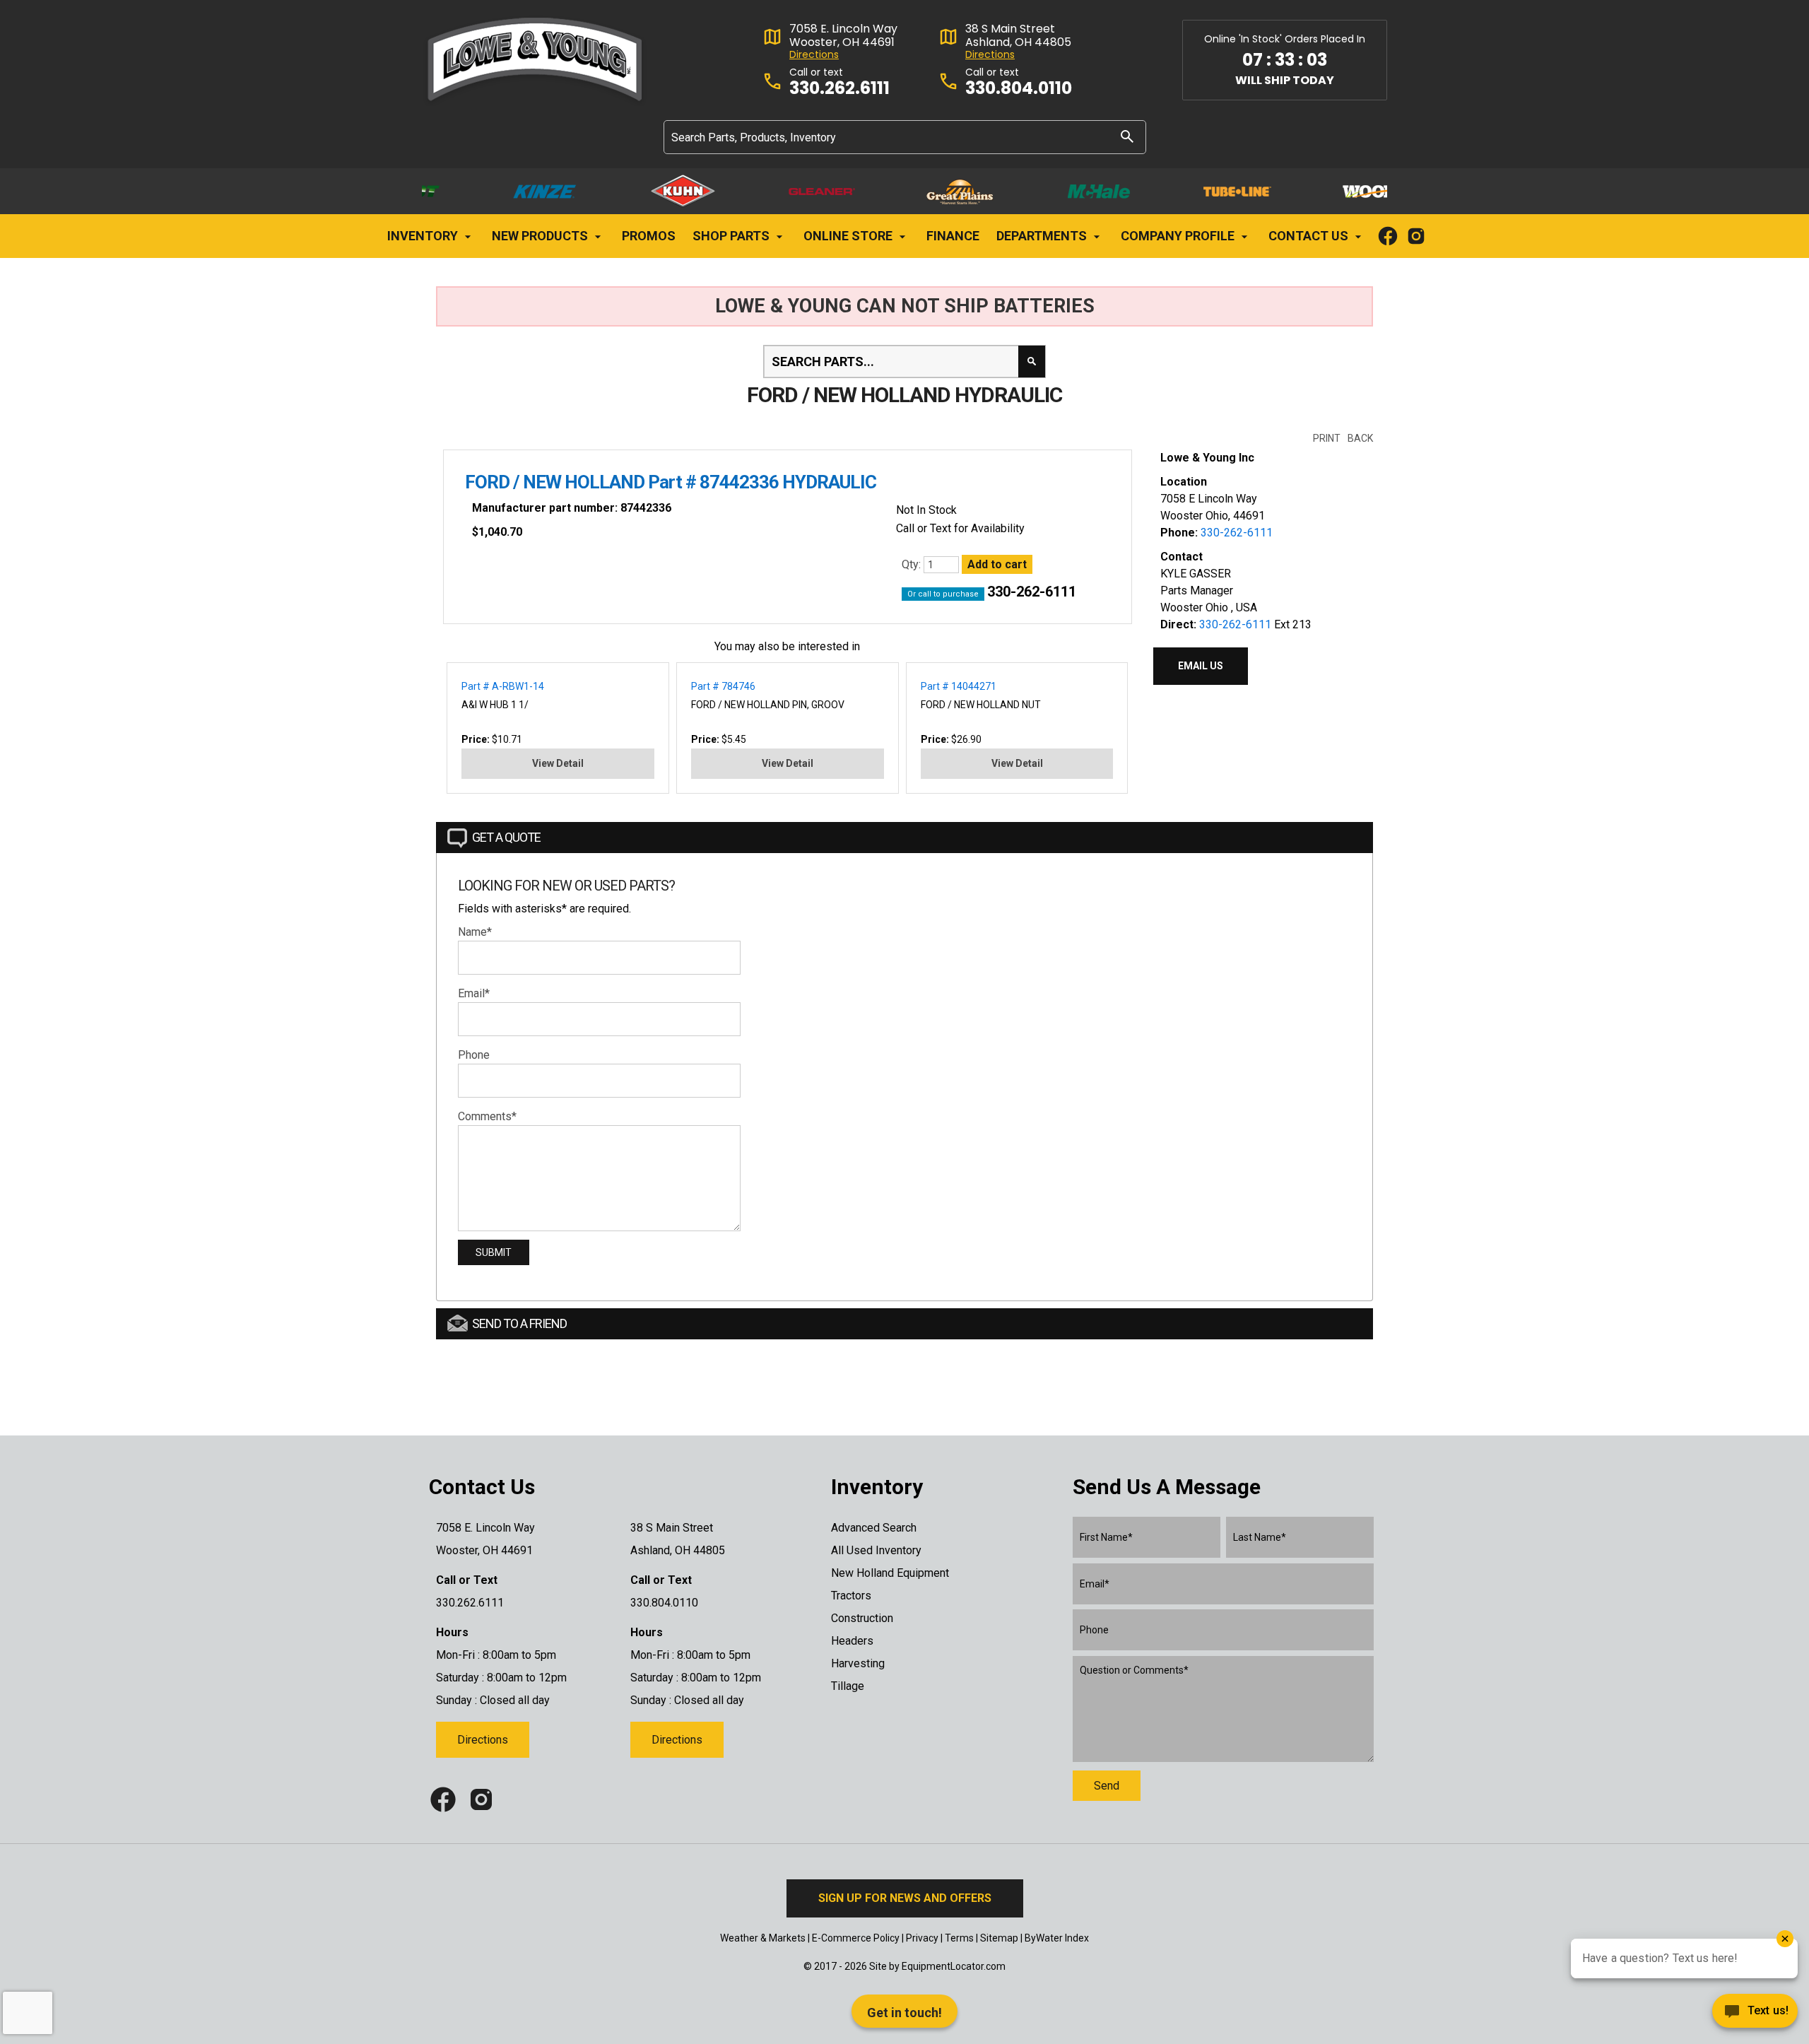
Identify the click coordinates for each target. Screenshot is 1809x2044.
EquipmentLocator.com (954, 1966)
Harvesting (858, 1663)
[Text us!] (1755, 2015)
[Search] (1127, 136)
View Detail (558, 763)
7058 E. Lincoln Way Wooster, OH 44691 (843, 35)
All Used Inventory (876, 1550)
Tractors (851, 1596)
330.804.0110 (1019, 89)
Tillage (848, 1686)
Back (1360, 438)
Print (1327, 438)
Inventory (424, 236)
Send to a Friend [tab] (519, 1323)
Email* (474, 993)
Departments (1043, 236)
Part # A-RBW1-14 (503, 686)
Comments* (487, 1116)
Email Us (1201, 666)
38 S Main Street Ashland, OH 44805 (1018, 35)
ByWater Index (1057, 1938)
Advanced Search (874, 1528)
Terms (959, 1938)
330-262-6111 (1032, 592)
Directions (814, 55)
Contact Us (1310, 236)
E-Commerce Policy (856, 1938)
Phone (474, 1055)
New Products (541, 236)
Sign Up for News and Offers (905, 1898)
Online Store (849, 236)
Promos (649, 236)
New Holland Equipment (890, 1573)
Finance (953, 236)
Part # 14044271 (959, 686)
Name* (475, 932)
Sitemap (999, 1938)
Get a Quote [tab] (506, 837)
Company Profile (1179, 236)
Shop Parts (732, 236)
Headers (852, 1641)
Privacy (922, 1938)
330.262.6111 (839, 89)
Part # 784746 (723, 686)
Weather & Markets (763, 1938)
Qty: (913, 564)
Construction (862, 1618)
